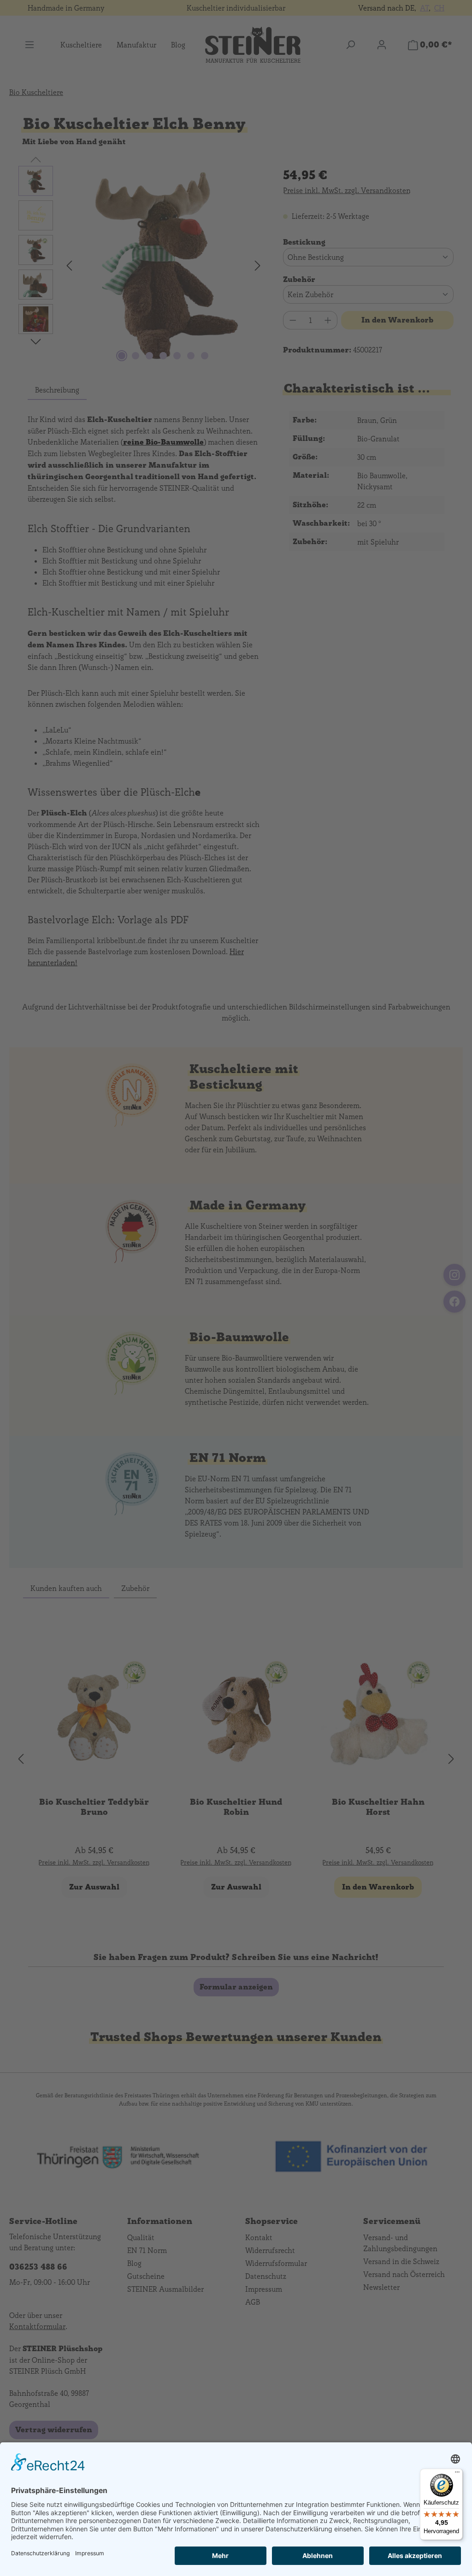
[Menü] (457, 2474)
